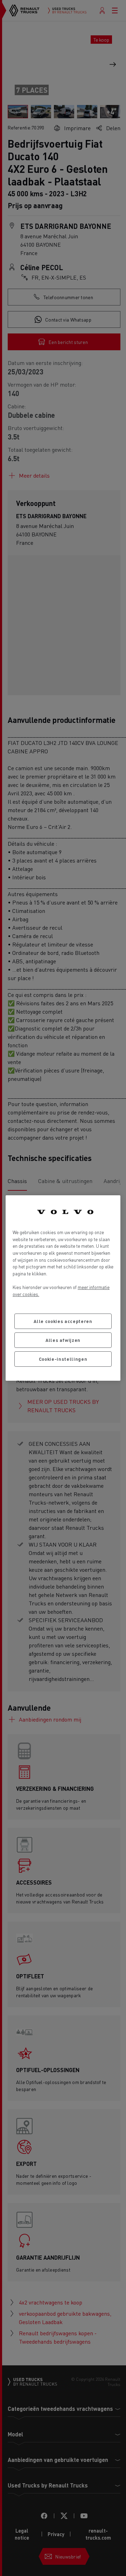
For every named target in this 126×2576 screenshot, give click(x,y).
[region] (63, 1288)
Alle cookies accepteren (63, 1321)
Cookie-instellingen (63, 1359)
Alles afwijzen (63, 1340)
